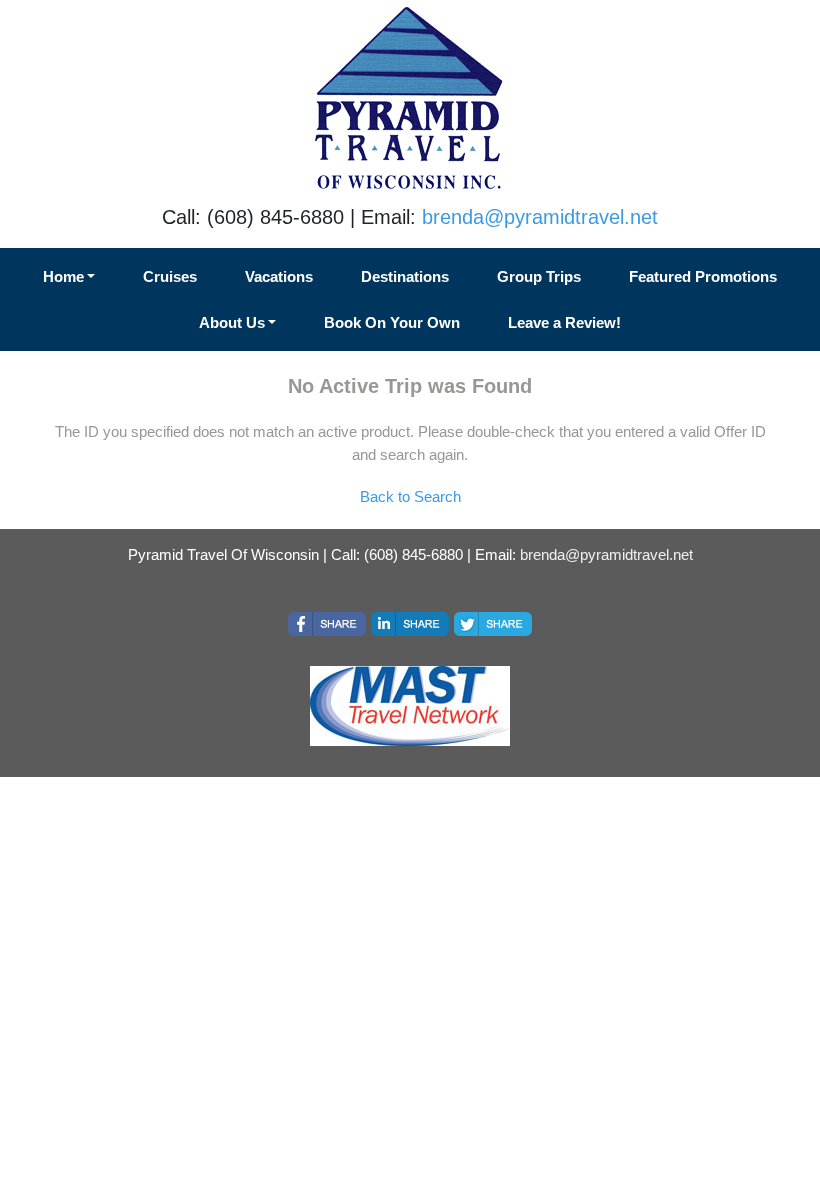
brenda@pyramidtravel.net (540, 217)
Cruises (170, 276)
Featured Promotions (703, 276)
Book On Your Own (392, 322)
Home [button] (63, 276)
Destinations (405, 276)
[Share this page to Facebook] (327, 624)
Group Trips (539, 276)
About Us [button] (232, 322)
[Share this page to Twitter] (493, 624)
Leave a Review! (564, 322)
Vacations (279, 276)
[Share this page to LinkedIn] (410, 624)
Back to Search (410, 496)
